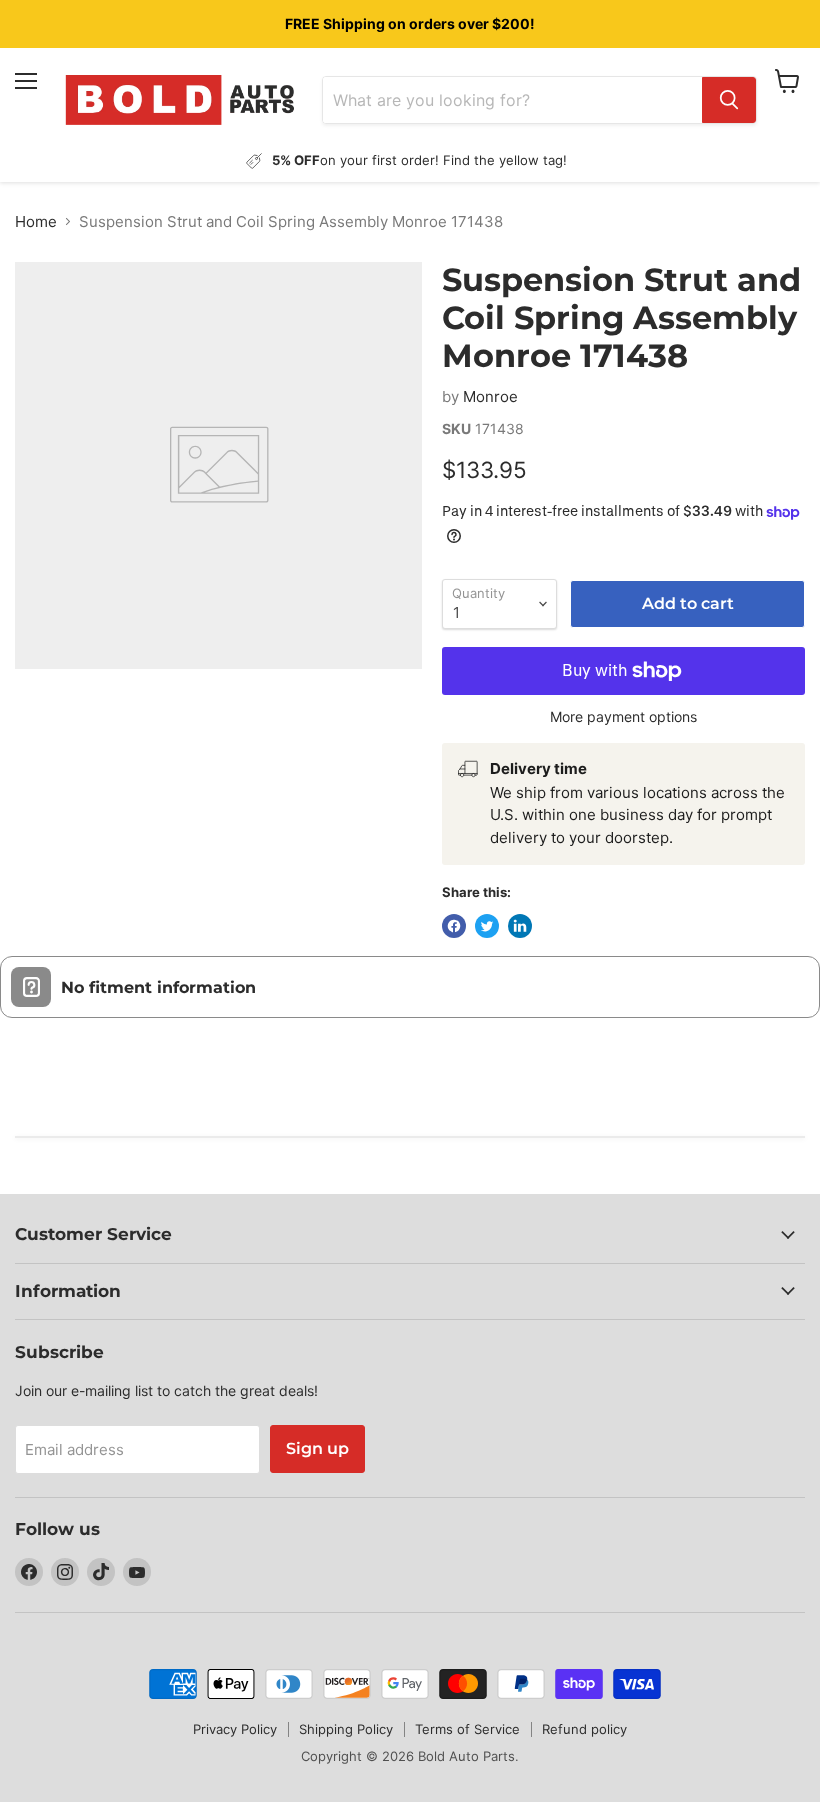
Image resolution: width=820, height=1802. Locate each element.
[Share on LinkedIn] (520, 926)
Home (36, 221)
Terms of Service (467, 1729)
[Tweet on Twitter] (487, 926)
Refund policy (584, 1729)
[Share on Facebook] (454, 926)
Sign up (317, 1448)
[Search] (729, 100)
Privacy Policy (235, 1729)
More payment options (623, 717)
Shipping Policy (346, 1729)
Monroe (490, 396)
